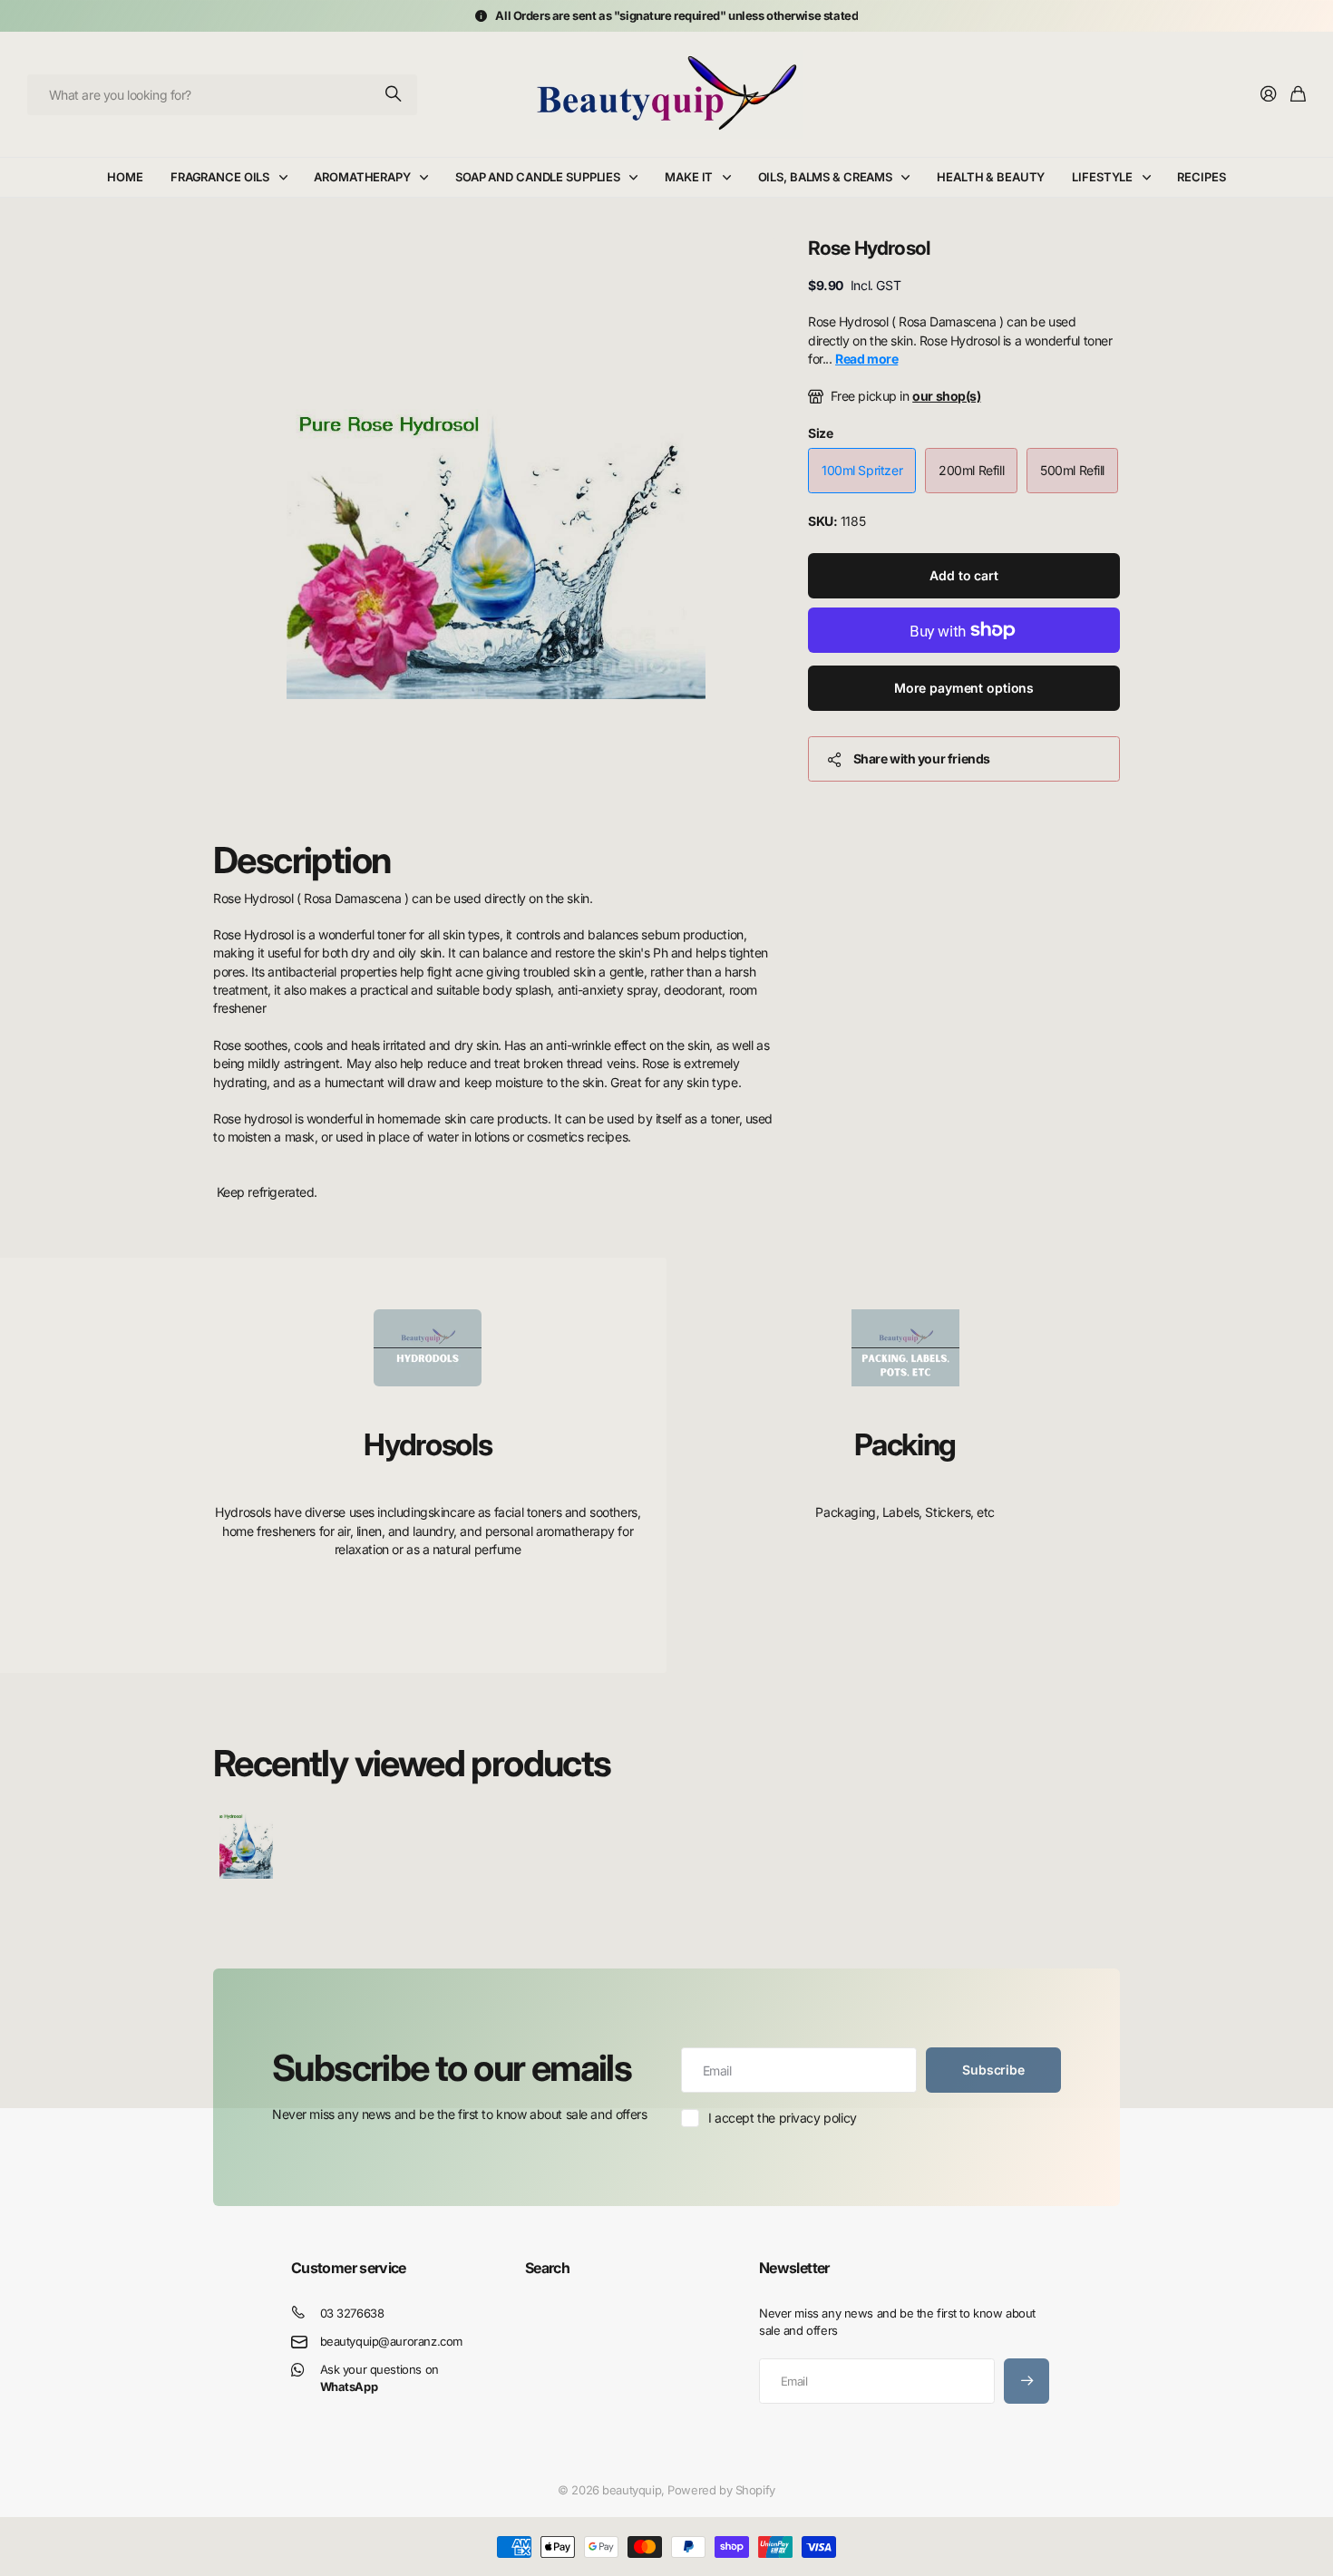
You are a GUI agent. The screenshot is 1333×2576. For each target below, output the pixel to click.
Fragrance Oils (220, 177)
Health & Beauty (991, 177)
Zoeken (394, 95)
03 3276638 (352, 2313)
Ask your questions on (379, 2378)
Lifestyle (1102, 177)
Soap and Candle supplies (538, 177)
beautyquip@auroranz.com (391, 2341)
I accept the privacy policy (783, 2118)
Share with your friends (922, 758)
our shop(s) (946, 396)
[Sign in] (1269, 95)
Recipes (1201, 177)
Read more (866, 359)
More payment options (964, 688)
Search (547, 2268)
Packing (905, 1444)
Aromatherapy (362, 177)
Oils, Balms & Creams (825, 177)
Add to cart (963, 575)
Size (820, 433)
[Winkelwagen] (1298, 95)
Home (125, 177)
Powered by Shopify (721, 2490)
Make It (689, 177)
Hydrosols (428, 1444)
